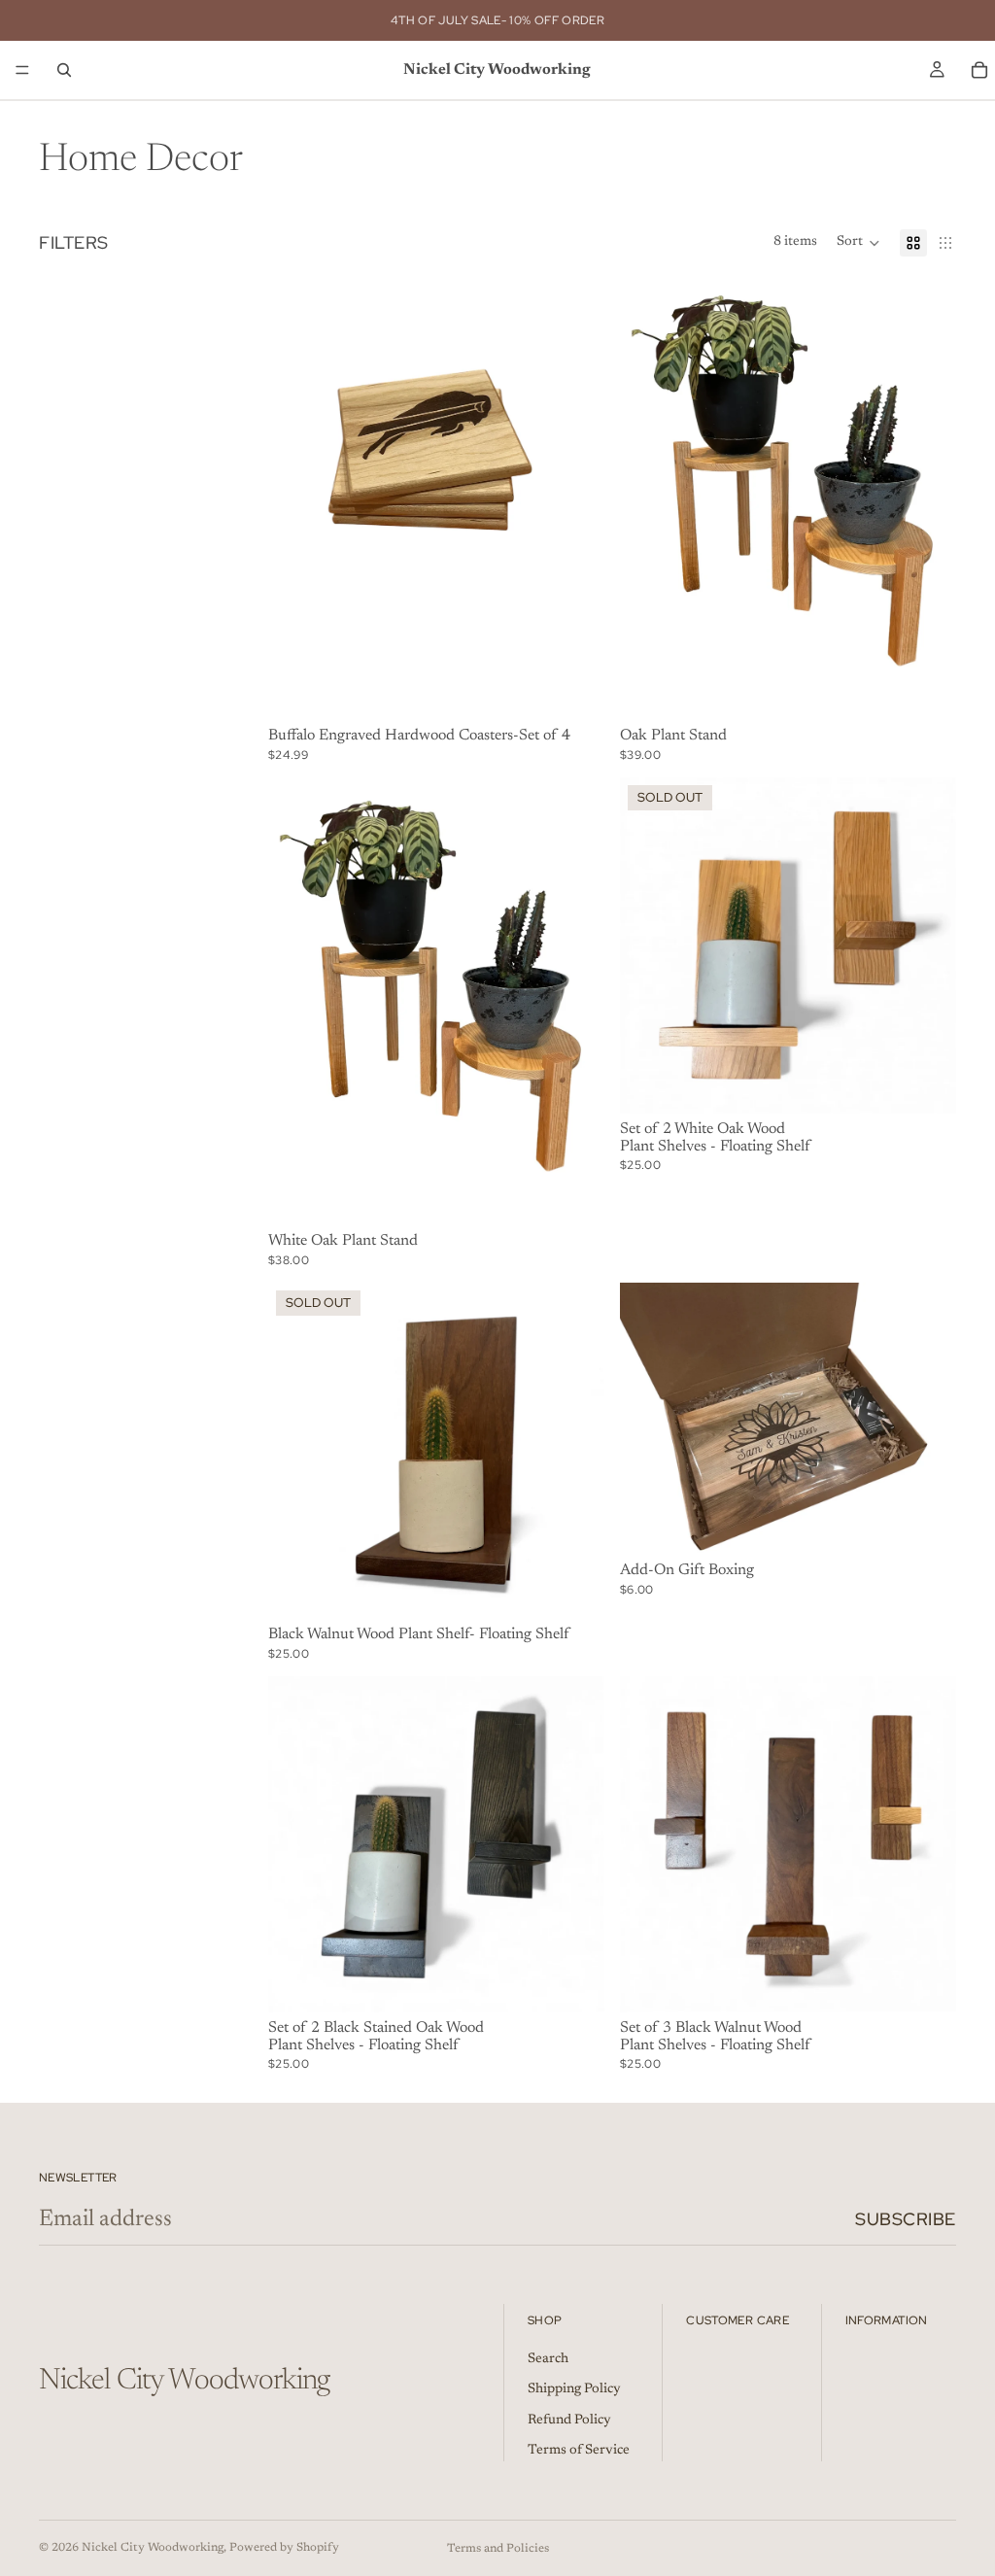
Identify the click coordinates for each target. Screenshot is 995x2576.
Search (548, 2359)
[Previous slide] (649, 1419)
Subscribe (906, 2219)
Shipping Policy (574, 2389)
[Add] (574, 1982)
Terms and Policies (498, 2549)
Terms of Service (579, 2452)
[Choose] (574, 691)
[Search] (64, 70)
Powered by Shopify (284, 2548)
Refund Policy (569, 2421)
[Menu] (22, 70)
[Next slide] (927, 1419)
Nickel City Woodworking (153, 2548)
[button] (858, 243)
